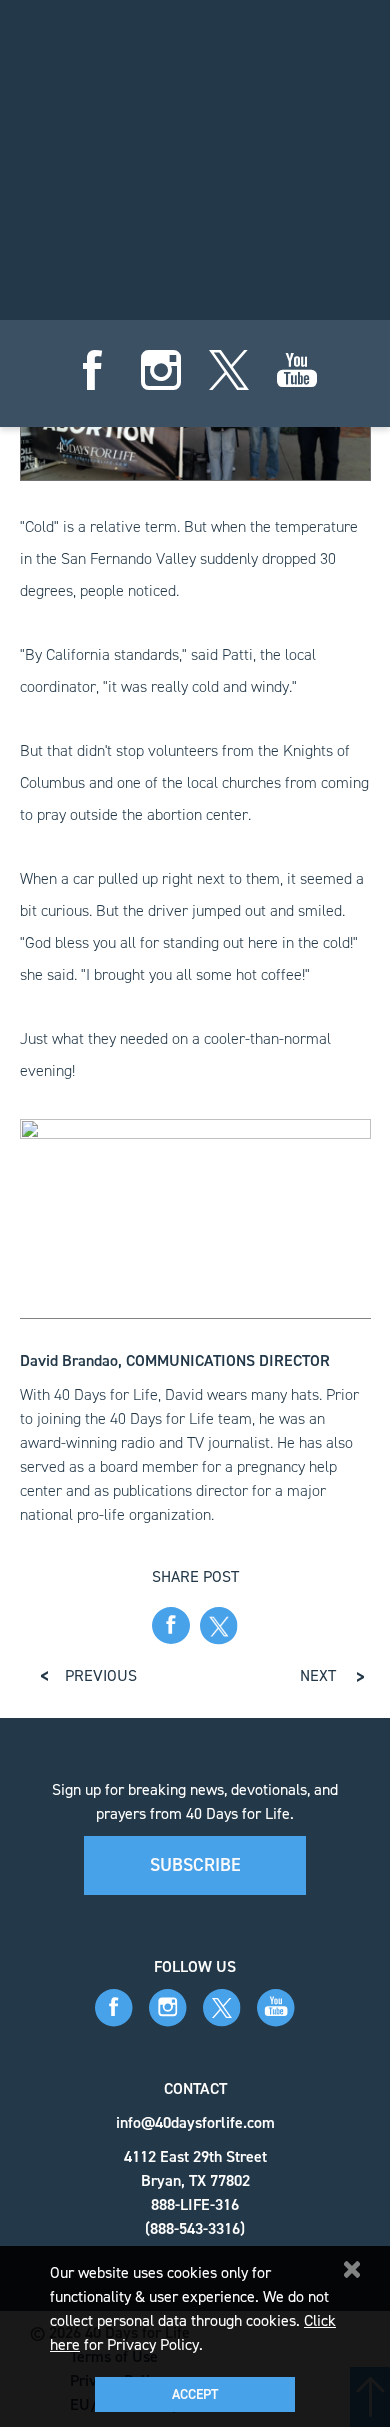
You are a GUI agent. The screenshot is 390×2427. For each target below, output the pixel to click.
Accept (195, 2394)
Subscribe (195, 1865)
